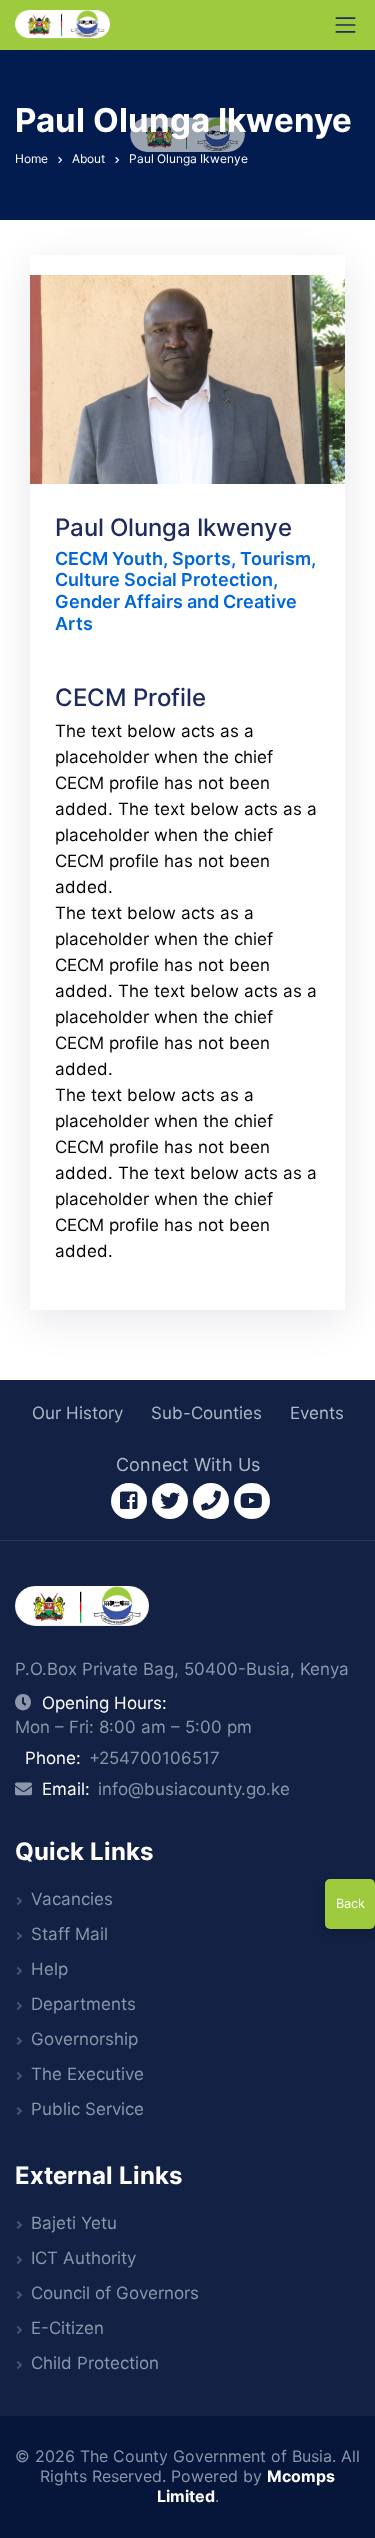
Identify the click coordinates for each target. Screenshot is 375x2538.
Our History (77, 1413)
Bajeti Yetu (74, 2223)
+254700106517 (154, 1758)
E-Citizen (67, 2328)
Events (317, 1413)
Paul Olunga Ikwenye (188, 158)
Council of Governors (115, 2293)
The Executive (87, 2074)
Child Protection (95, 2363)
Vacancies (72, 1899)
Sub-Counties (206, 1413)
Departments (83, 2004)
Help (49, 1969)
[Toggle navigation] (346, 25)
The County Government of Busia (206, 2456)
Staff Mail (69, 1934)
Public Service (87, 2109)
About (88, 158)
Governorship (84, 2039)
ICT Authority (83, 2258)
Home (31, 158)
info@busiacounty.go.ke (194, 1789)
